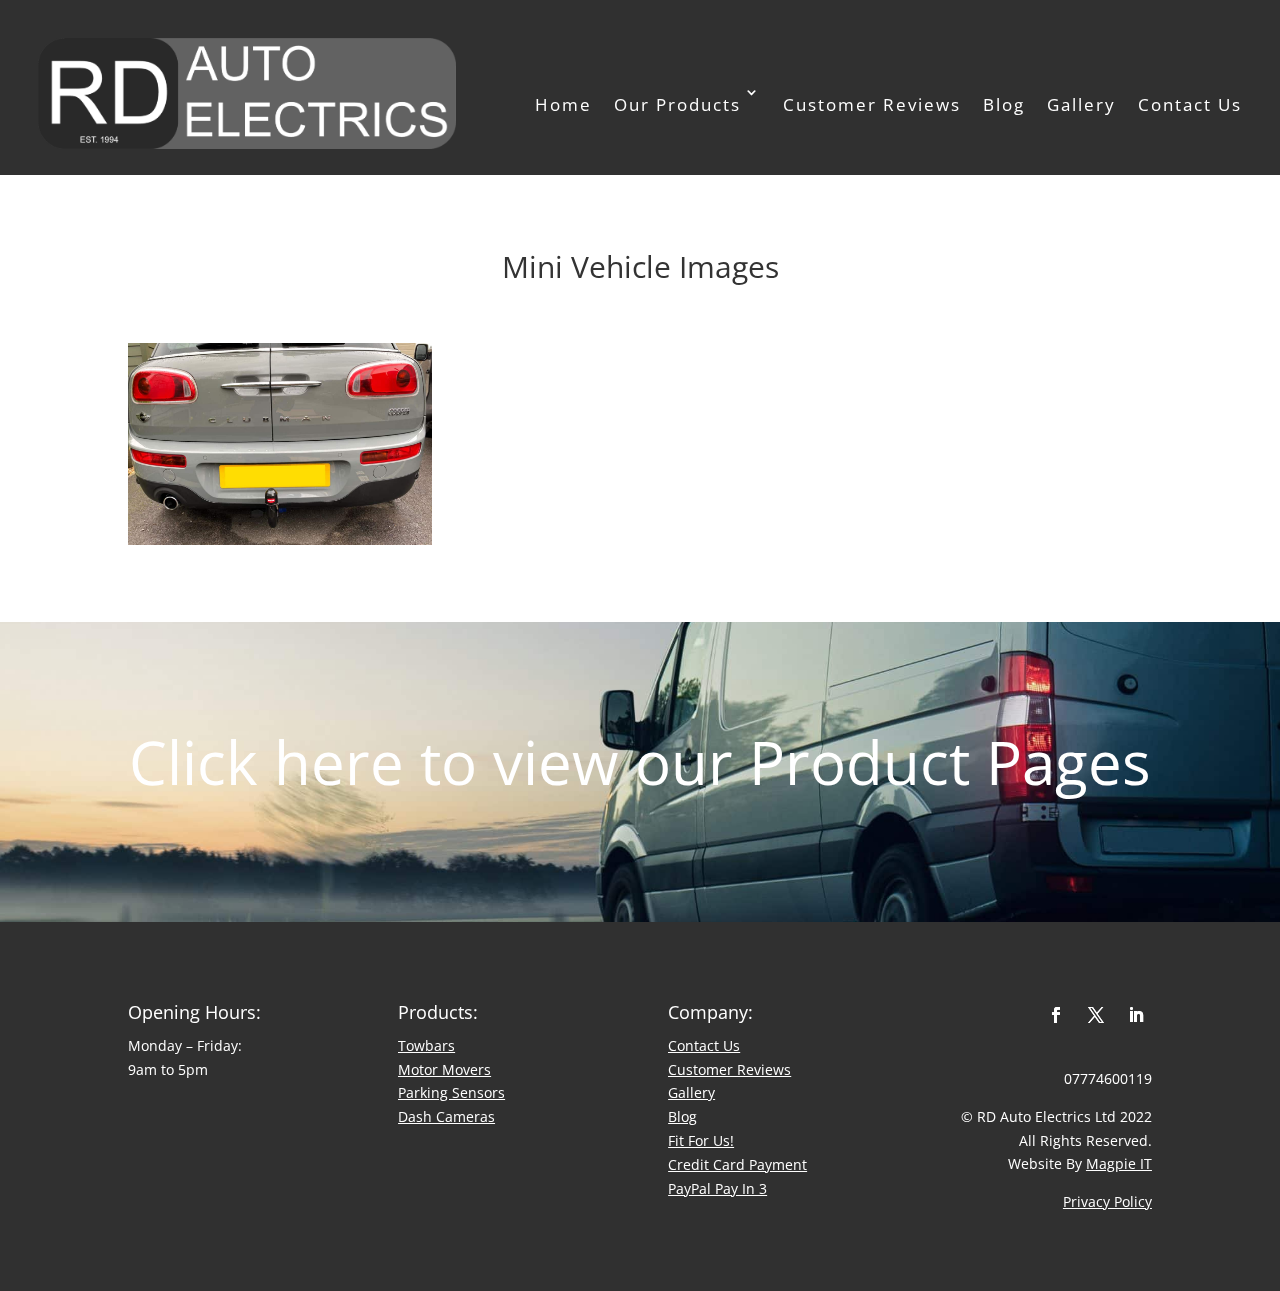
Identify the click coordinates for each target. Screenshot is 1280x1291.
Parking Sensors (451, 1092)
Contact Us (1190, 104)
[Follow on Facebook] (1056, 1015)
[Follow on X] (1096, 1015)
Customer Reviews (872, 104)
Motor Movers (444, 1069)
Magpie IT (1119, 1163)
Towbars (426, 1045)
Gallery (1081, 104)
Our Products (677, 104)
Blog (1004, 104)
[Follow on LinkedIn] (1136, 1015)
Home (563, 104)
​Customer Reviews (729, 1069)
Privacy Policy (1107, 1201)
